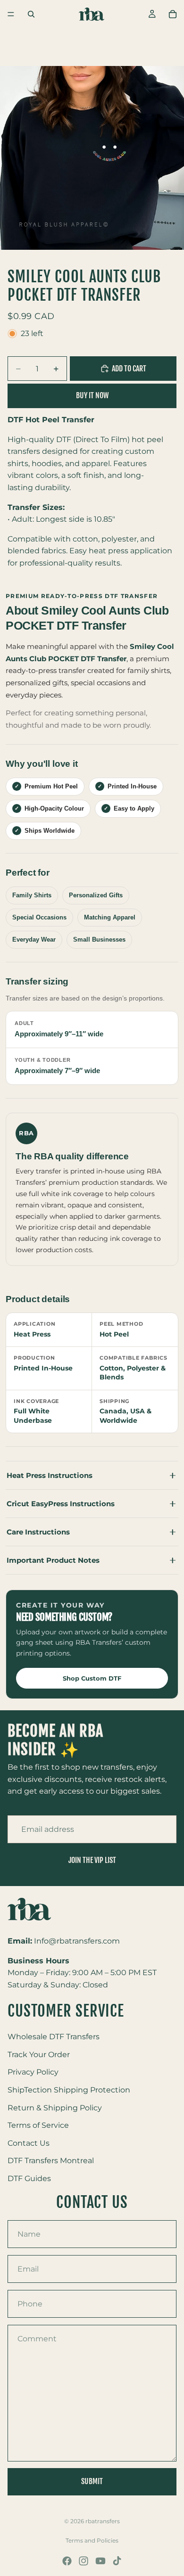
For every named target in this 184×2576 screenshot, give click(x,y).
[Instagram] (84, 2561)
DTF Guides (29, 2178)
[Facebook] (67, 2561)
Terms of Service (38, 2126)
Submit (92, 2481)
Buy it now (92, 395)
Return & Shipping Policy (55, 2108)
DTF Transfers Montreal (51, 2161)
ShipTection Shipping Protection (69, 2090)
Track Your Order (39, 2055)
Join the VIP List (92, 1860)
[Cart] (173, 14)
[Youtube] (100, 2561)
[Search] (31, 14)
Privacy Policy (33, 2072)
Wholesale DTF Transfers (54, 2037)
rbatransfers (103, 2521)
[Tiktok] (117, 2561)
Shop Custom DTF (92, 1678)
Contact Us (29, 2143)
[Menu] (11, 14)
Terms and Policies (92, 2540)
